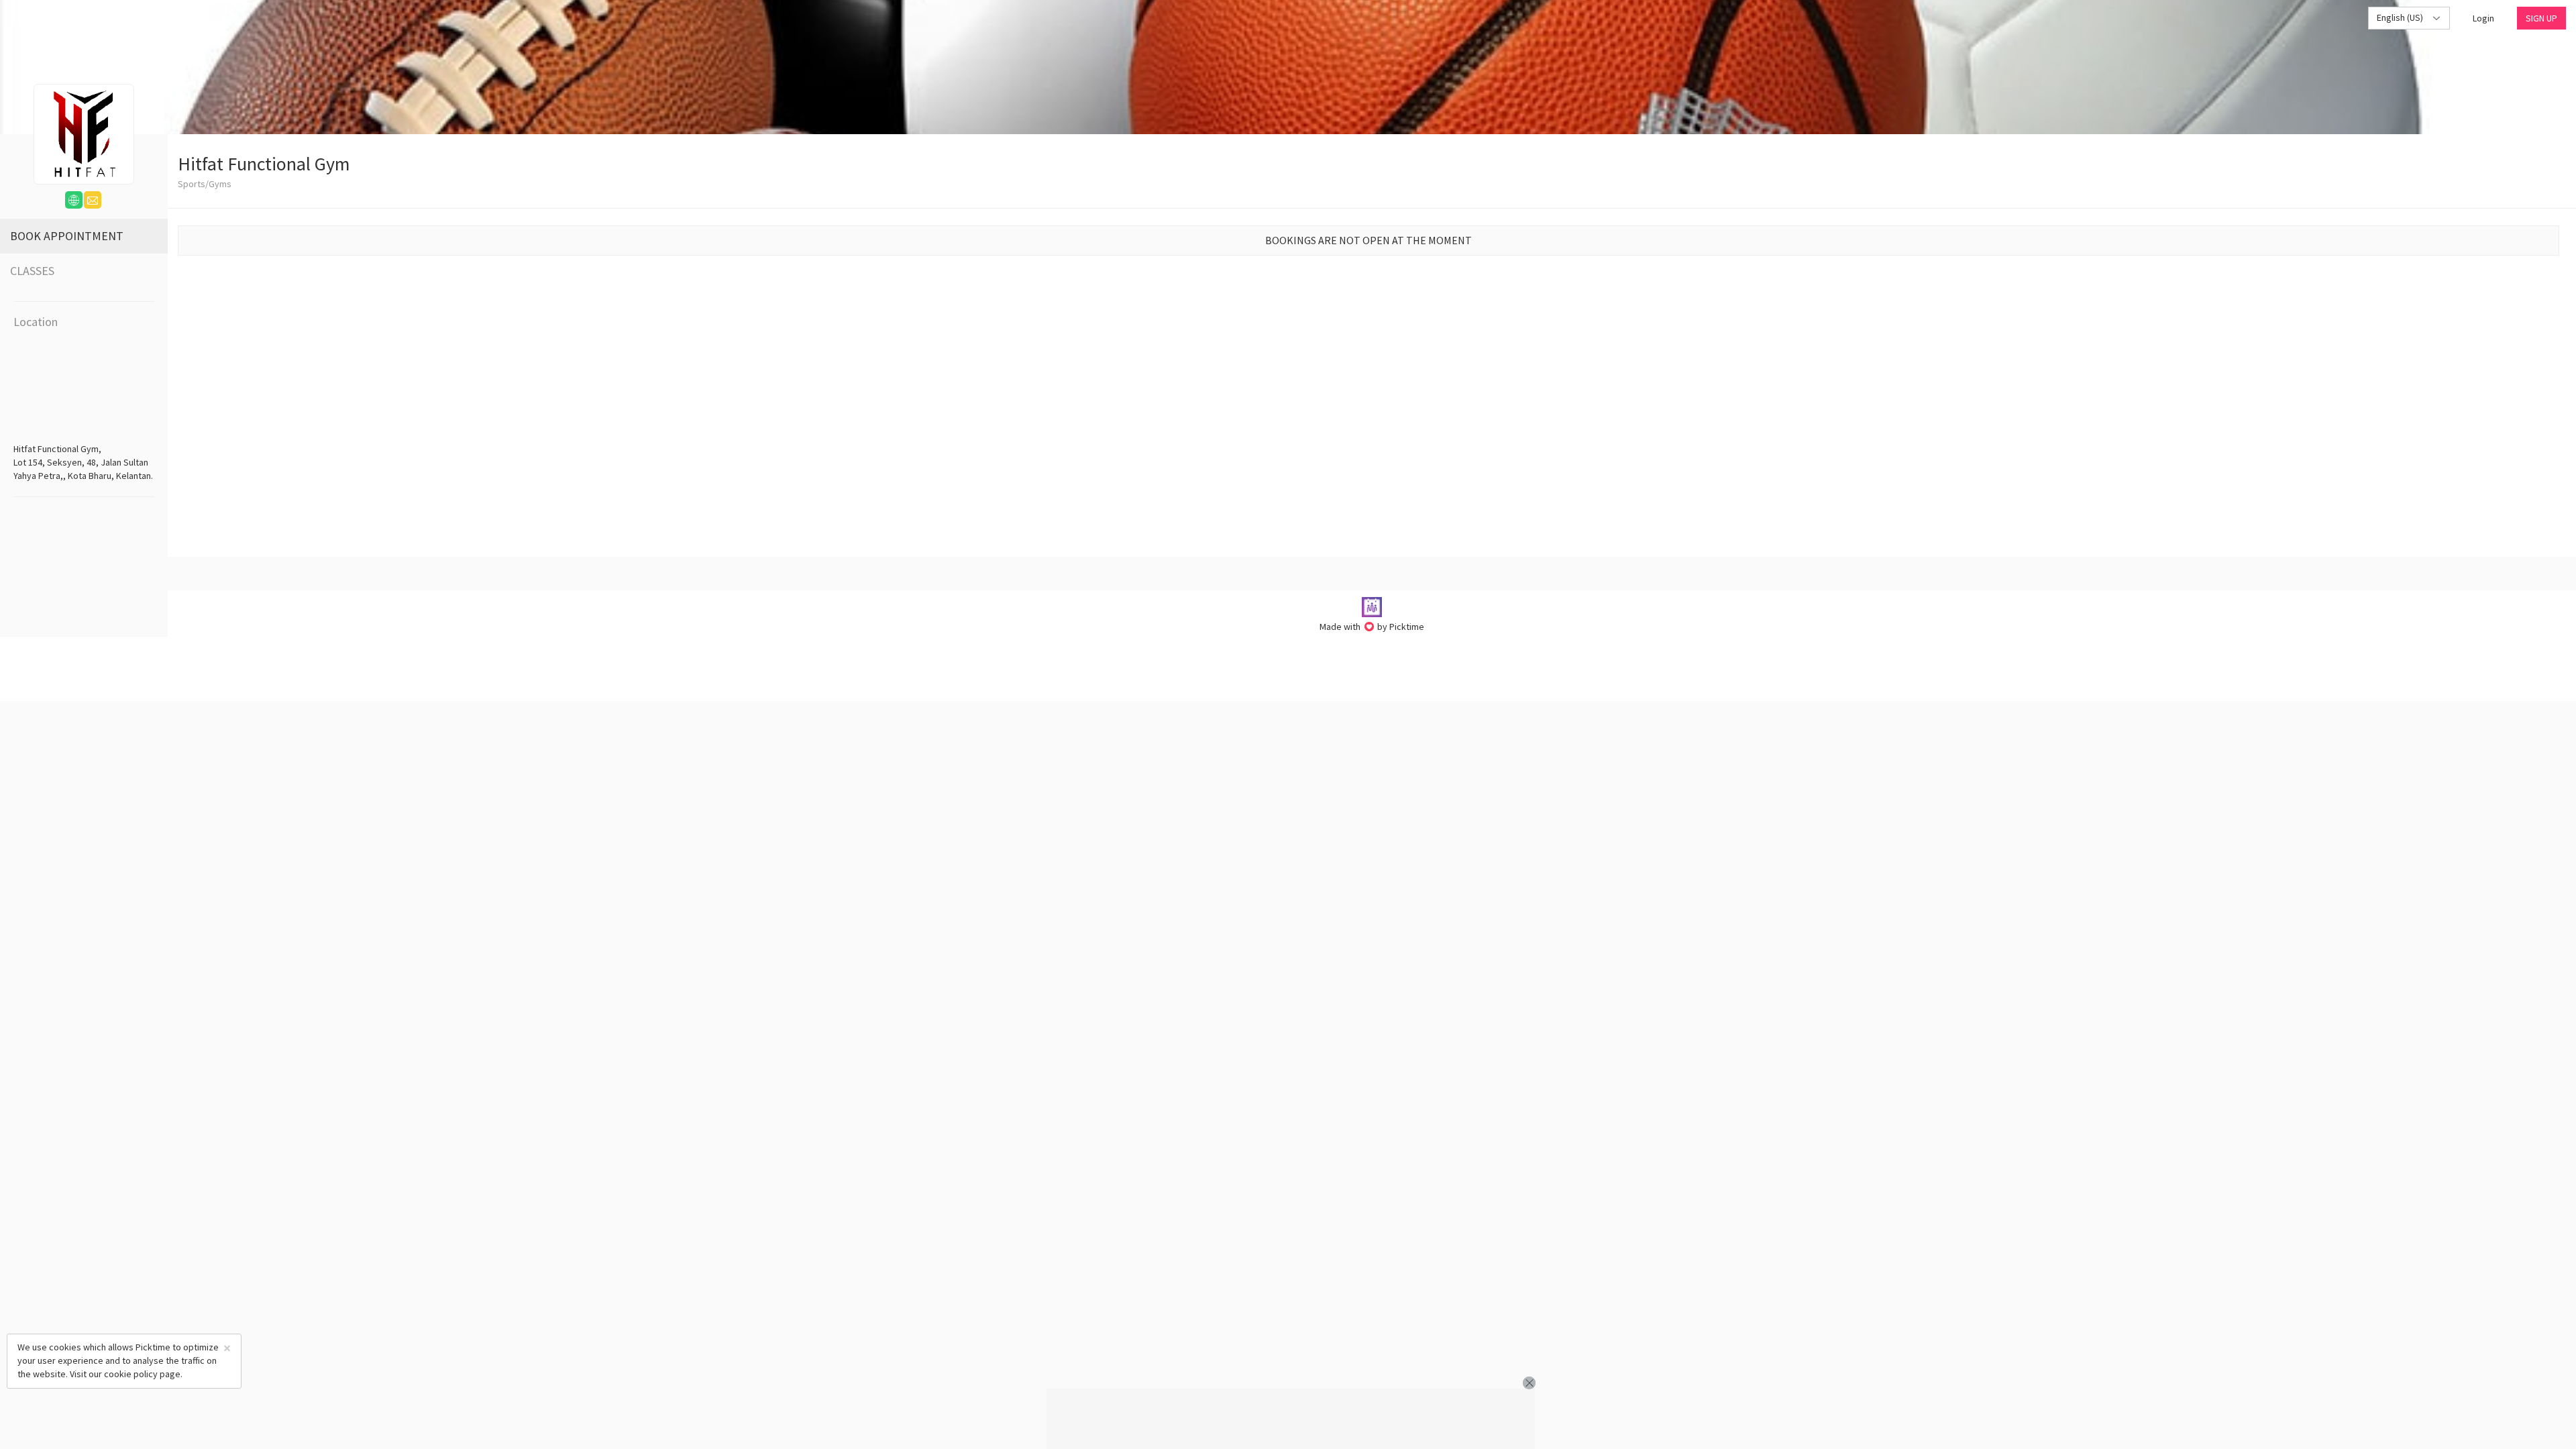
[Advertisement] (1291, 1419)
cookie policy (131, 1374)
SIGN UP (2541, 18)
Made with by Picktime (1372, 627)
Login (2483, 18)
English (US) (2401, 17)
